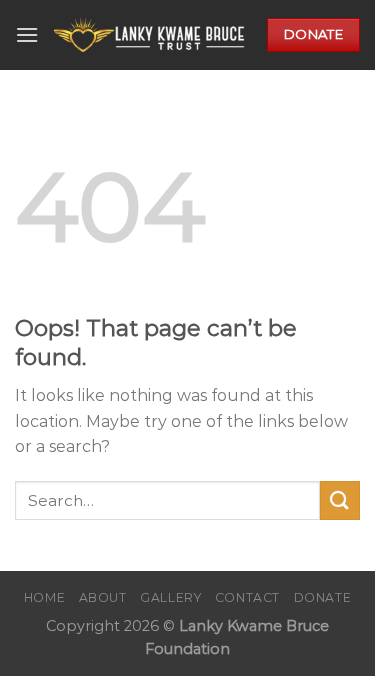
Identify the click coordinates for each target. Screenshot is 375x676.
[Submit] (340, 500)
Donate (323, 597)
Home (44, 597)
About (103, 597)
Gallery (170, 597)
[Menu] (27, 34)
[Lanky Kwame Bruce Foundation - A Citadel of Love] (153, 35)
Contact (247, 597)
